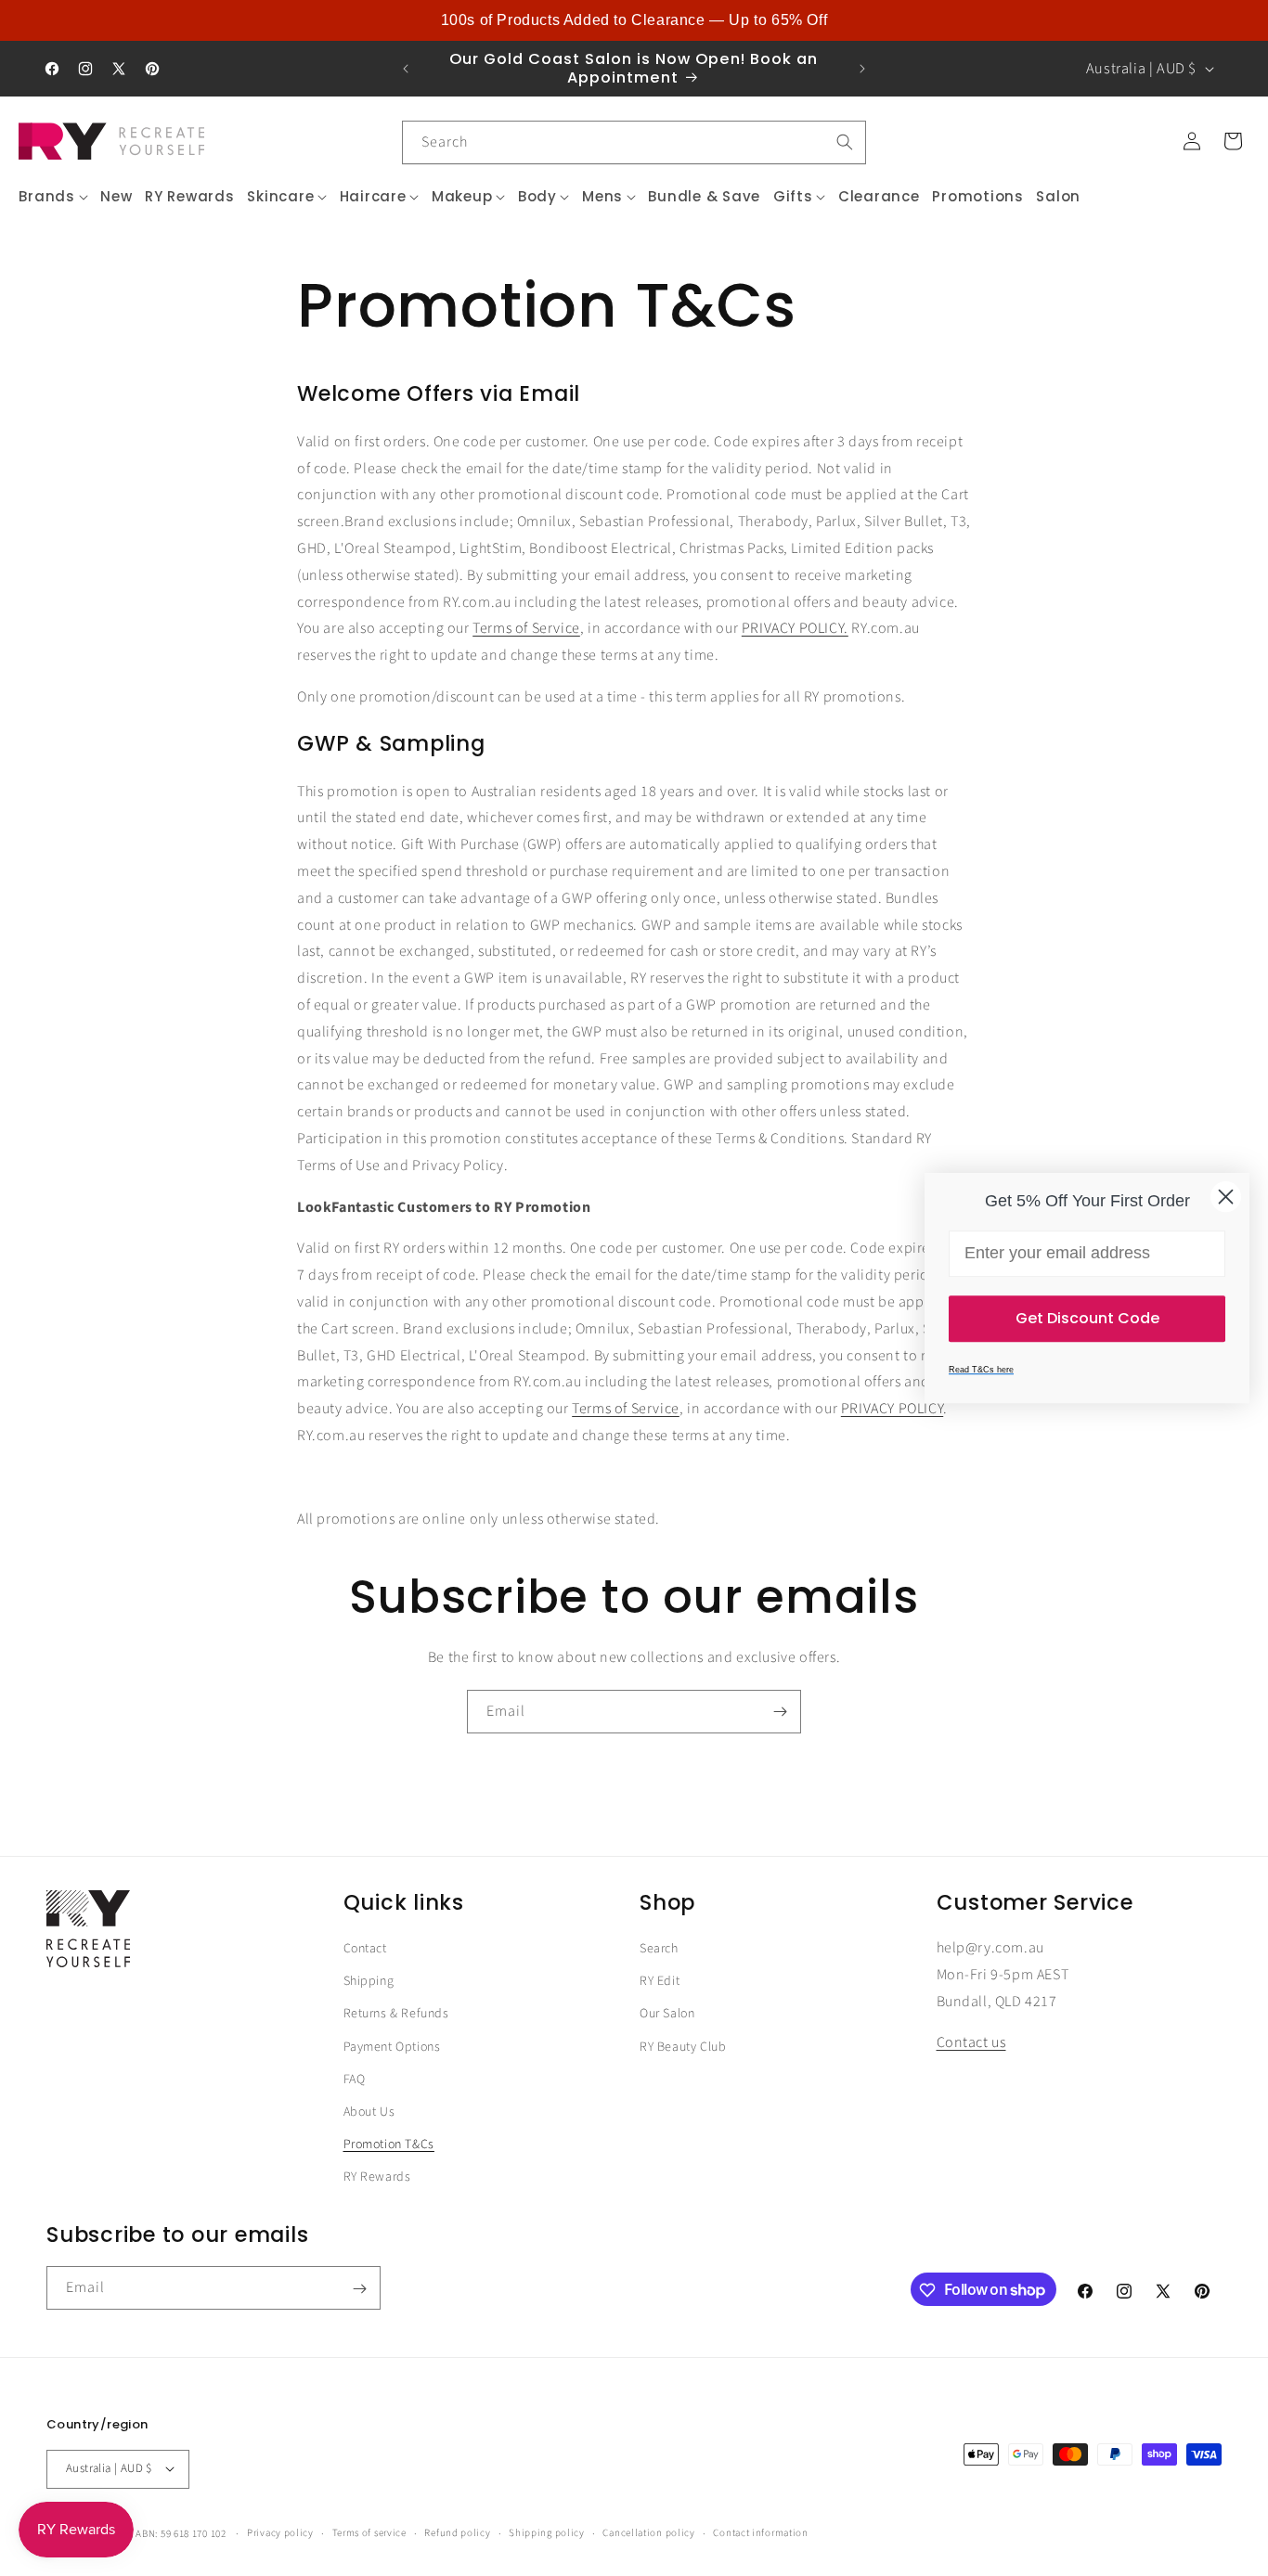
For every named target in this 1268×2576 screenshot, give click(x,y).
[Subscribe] (780, 1712)
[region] (634, 20)
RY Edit (660, 1981)
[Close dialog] (1226, 1197)
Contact (365, 1949)
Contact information (760, 2532)
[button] (54, 197)
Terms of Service (526, 627)
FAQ (355, 2080)
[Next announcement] (862, 69)
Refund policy (457, 2532)
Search (659, 1949)
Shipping (369, 1981)
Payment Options (392, 2047)
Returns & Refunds (396, 2015)
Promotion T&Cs (389, 2145)
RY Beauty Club (683, 2047)
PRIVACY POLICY (892, 1408)
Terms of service (369, 2532)
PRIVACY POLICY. (795, 627)
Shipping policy (547, 2532)
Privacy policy (280, 2532)
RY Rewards (377, 2177)
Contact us (971, 2043)
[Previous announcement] (406, 69)
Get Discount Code (1087, 1318)
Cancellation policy (648, 2532)
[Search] (845, 142)
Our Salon (667, 2015)
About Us (369, 2112)
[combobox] (634, 142)
